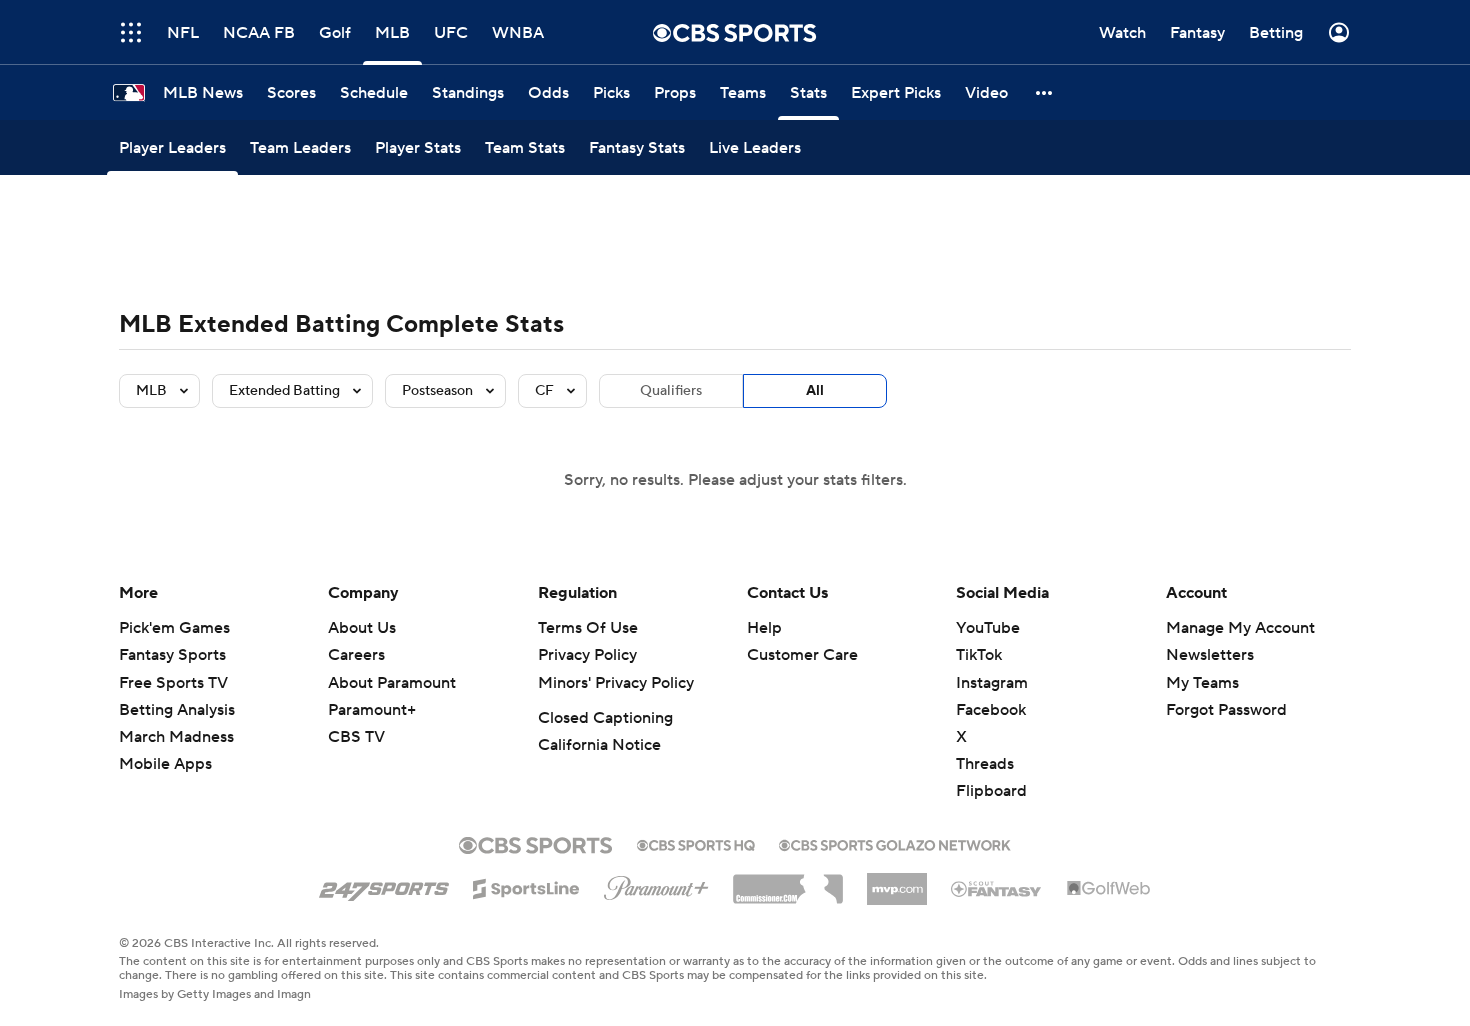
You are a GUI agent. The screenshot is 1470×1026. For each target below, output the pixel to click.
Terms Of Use (588, 628)
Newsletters (1210, 655)
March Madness (176, 737)
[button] (1045, 92)
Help (764, 628)
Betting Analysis (177, 710)
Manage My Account (1240, 628)
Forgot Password (1226, 710)
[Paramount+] (656, 884)
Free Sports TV (173, 683)
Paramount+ (372, 710)
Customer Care (802, 655)
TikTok (979, 655)
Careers (356, 655)
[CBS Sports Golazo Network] (895, 843)
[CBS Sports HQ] (696, 843)
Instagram (992, 683)
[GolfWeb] (1109, 889)
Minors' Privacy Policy (616, 683)
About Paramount (392, 683)
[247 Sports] (384, 885)
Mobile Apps (165, 764)
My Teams (1202, 683)
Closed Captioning (605, 718)
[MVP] (897, 881)
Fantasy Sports (172, 655)
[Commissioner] (788, 882)
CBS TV (356, 737)
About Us (362, 628)
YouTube (988, 628)
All (815, 391)
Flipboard (991, 791)
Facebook (991, 710)
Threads (985, 764)
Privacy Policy (587, 655)
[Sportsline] (526, 886)
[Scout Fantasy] (997, 888)
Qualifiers (671, 391)
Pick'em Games (174, 628)
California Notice (599, 745)
